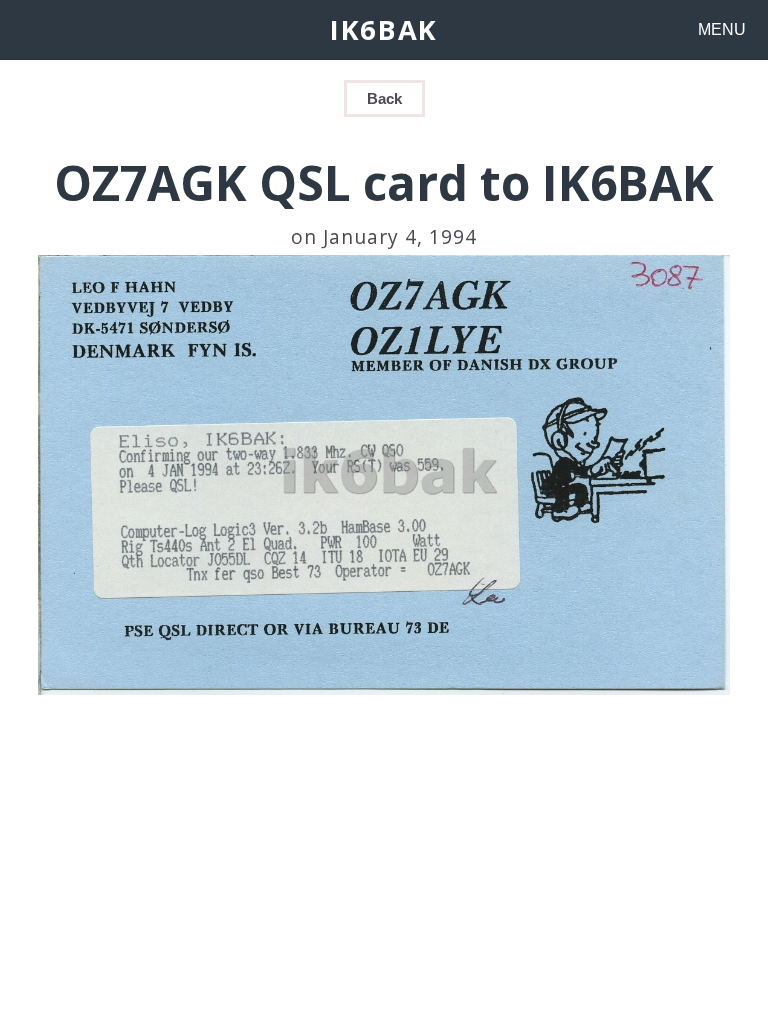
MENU (722, 29)
